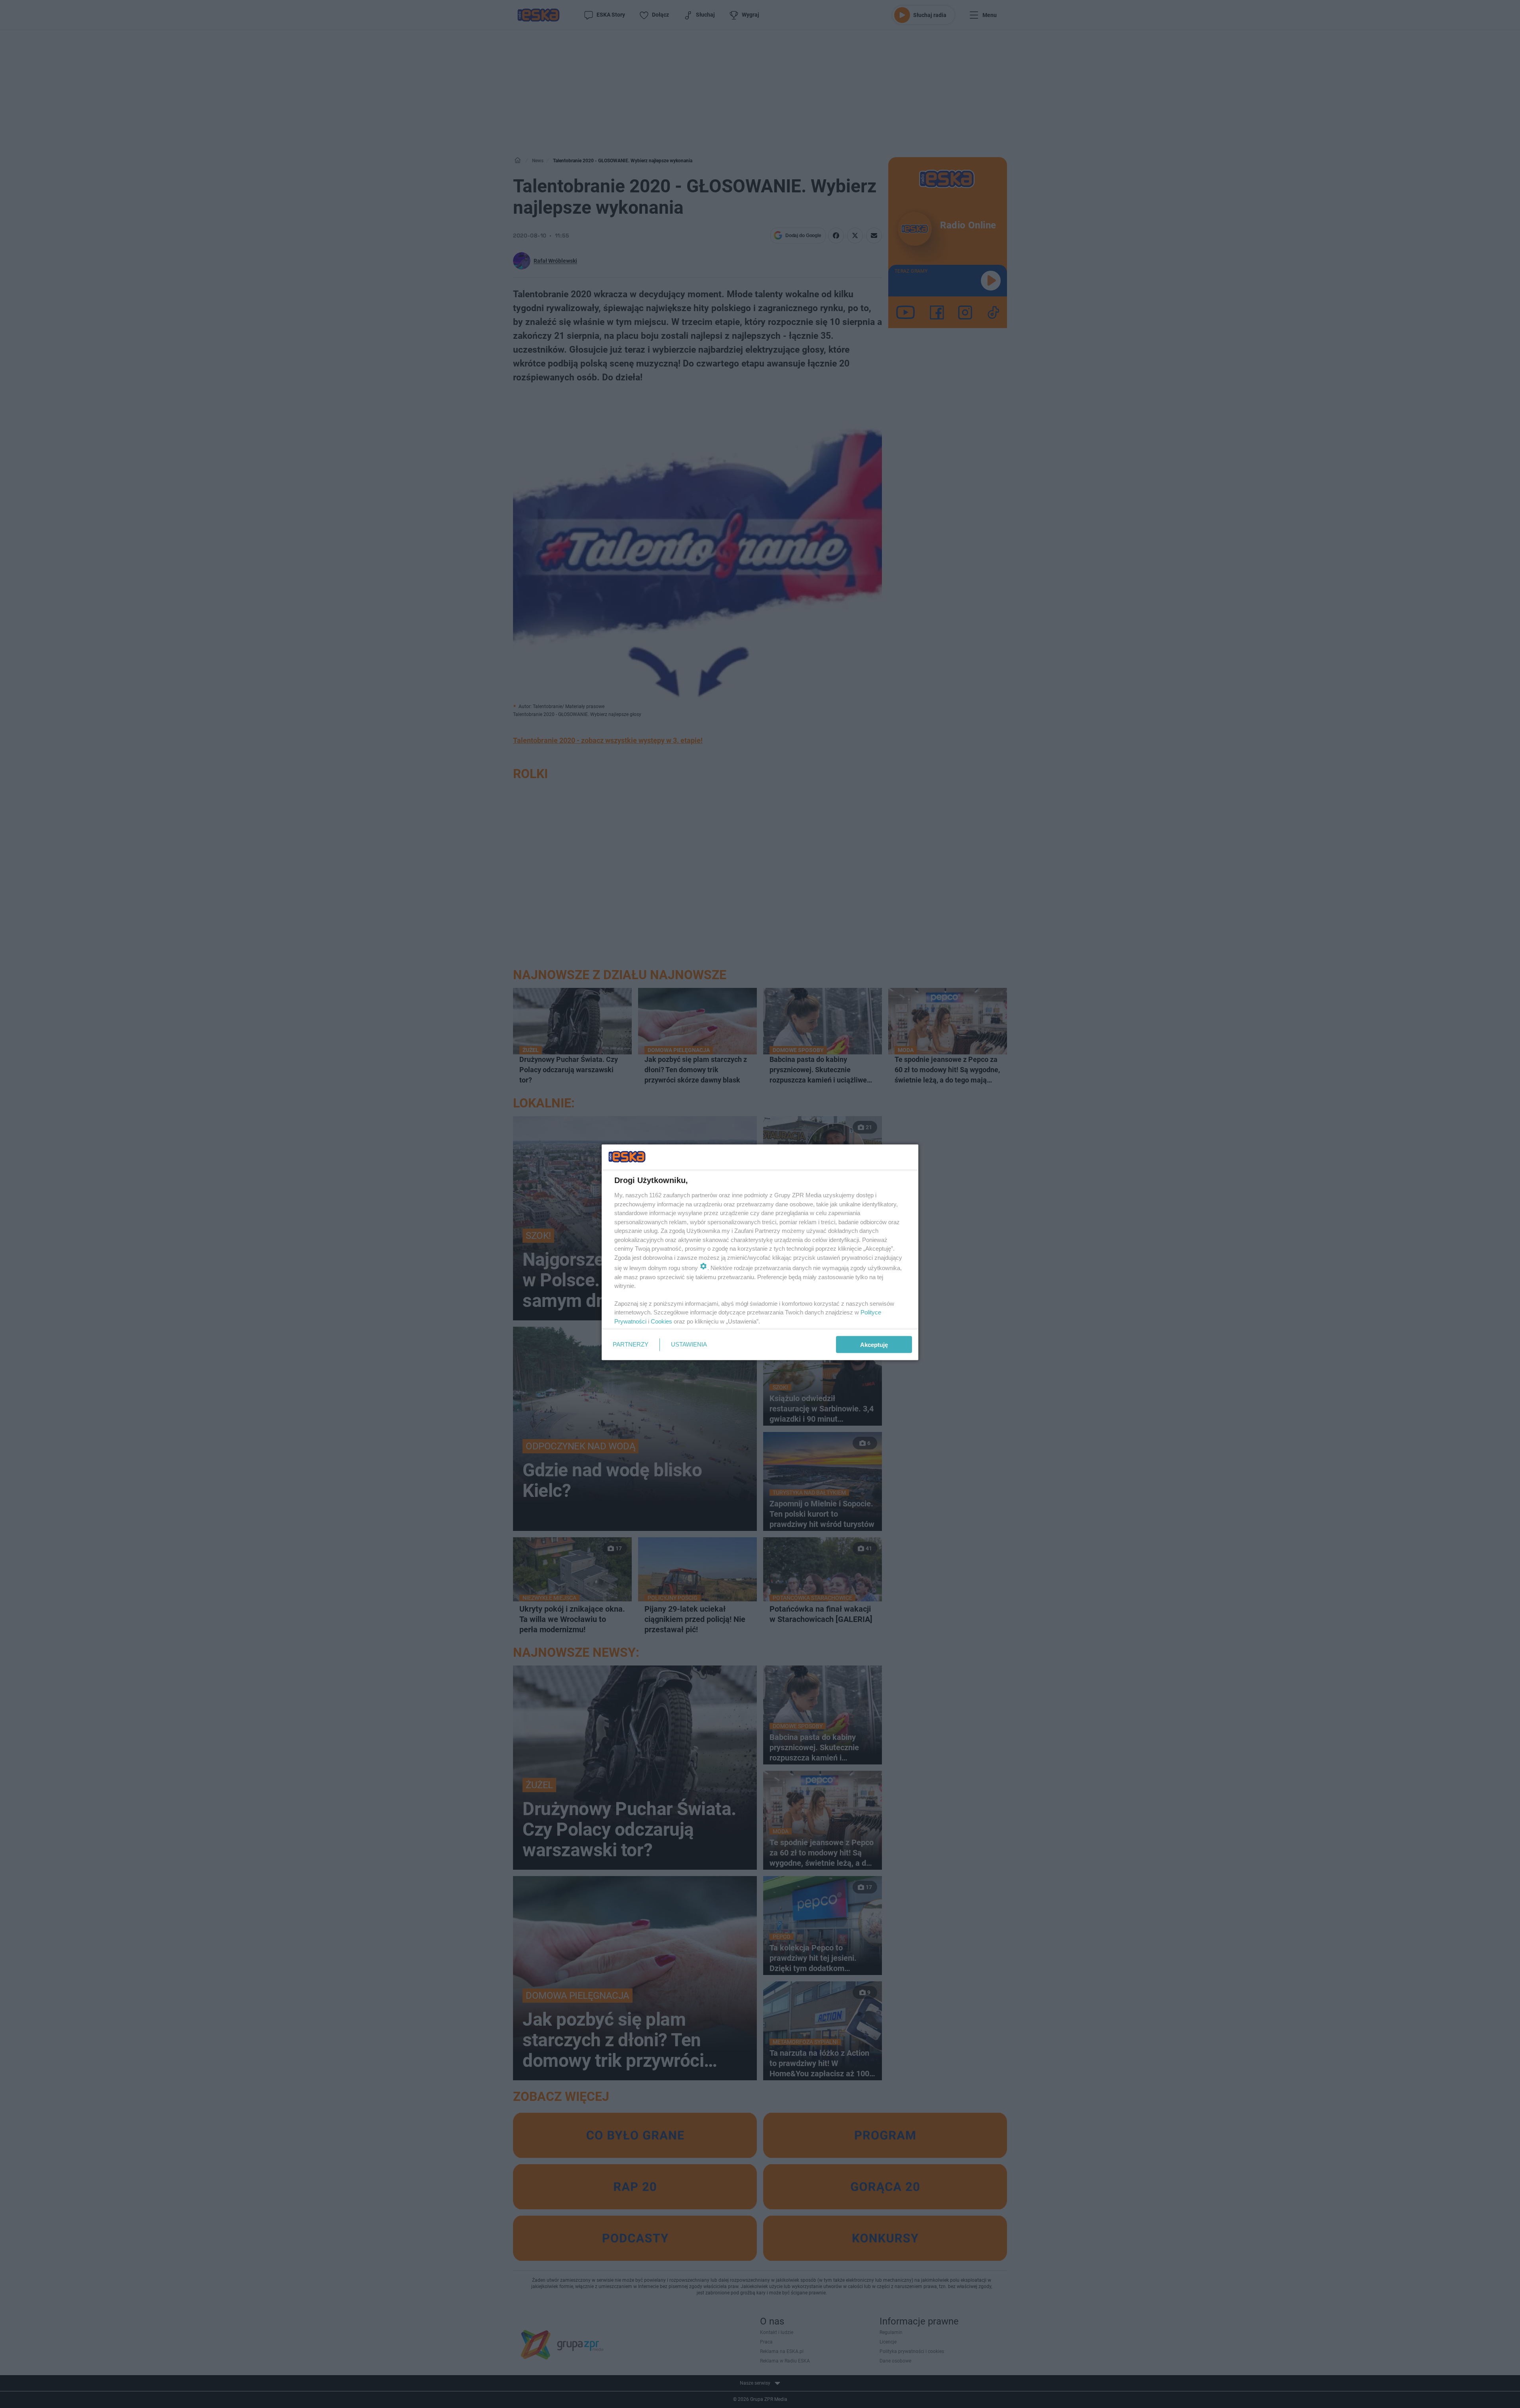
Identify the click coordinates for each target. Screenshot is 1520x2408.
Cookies (661, 1321)
